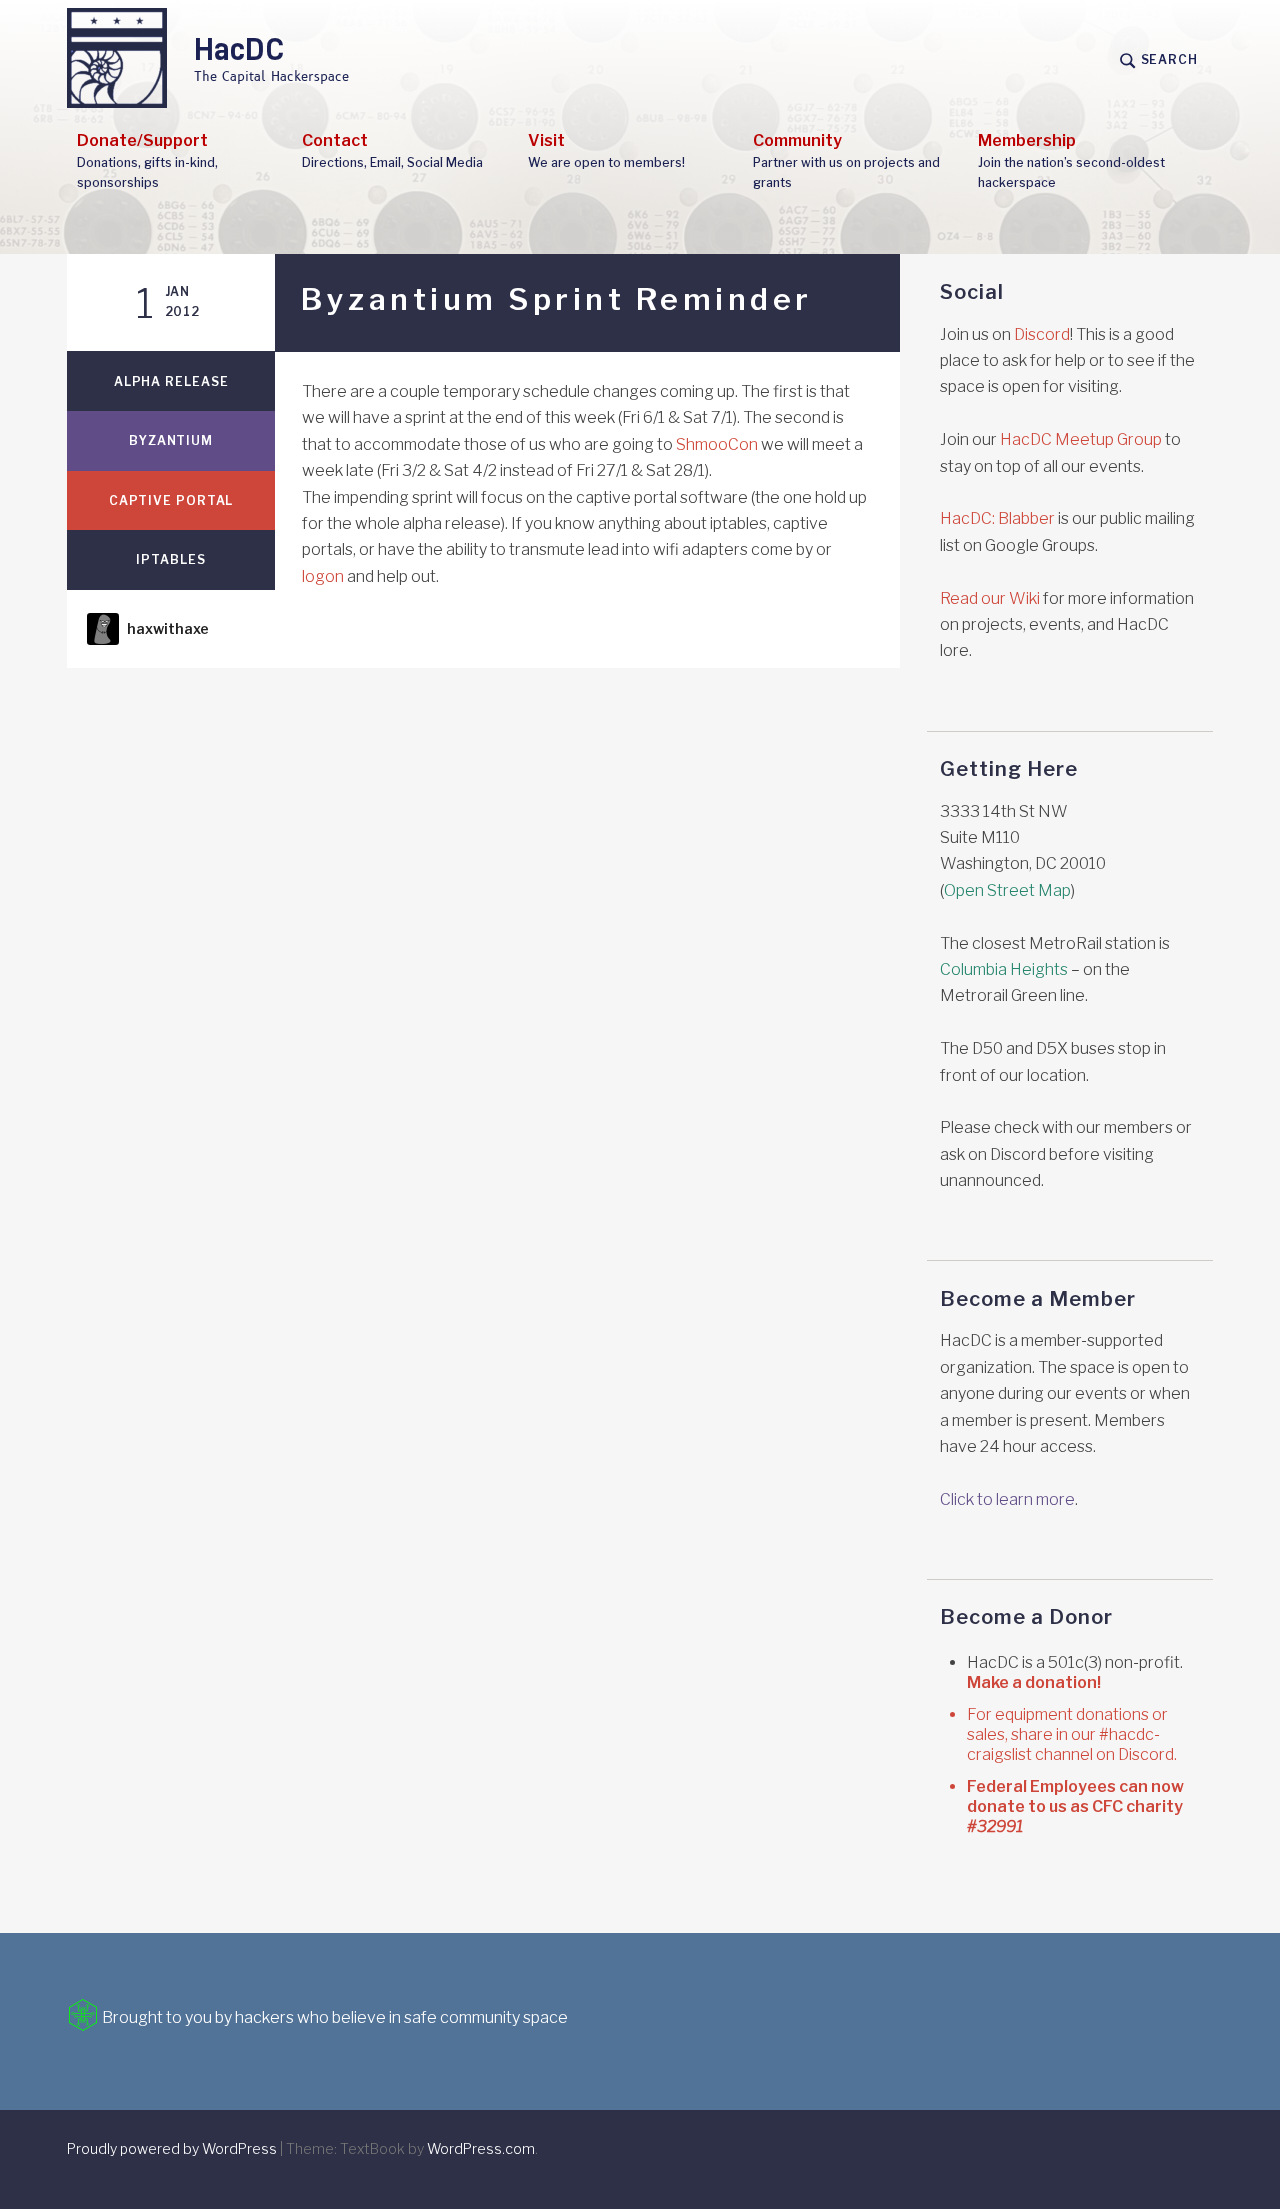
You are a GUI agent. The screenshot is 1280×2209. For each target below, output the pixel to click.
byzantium (171, 440)
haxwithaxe (168, 628)
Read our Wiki (990, 598)
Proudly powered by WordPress (172, 2148)
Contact (392, 150)
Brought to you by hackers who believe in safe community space (333, 2017)
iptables (170, 559)
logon (323, 576)
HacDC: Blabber (997, 518)
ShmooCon (717, 444)
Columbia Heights (1004, 969)
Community (846, 160)
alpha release (171, 381)
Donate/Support (147, 160)
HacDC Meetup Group (1081, 439)
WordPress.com (481, 2148)
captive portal (171, 500)
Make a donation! (1034, 1682)
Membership (1071, 160)
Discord (1042, 334)
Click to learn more (1007, 1499)
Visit (606, 150)
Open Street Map (1007, 890)
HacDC (239, 49)
